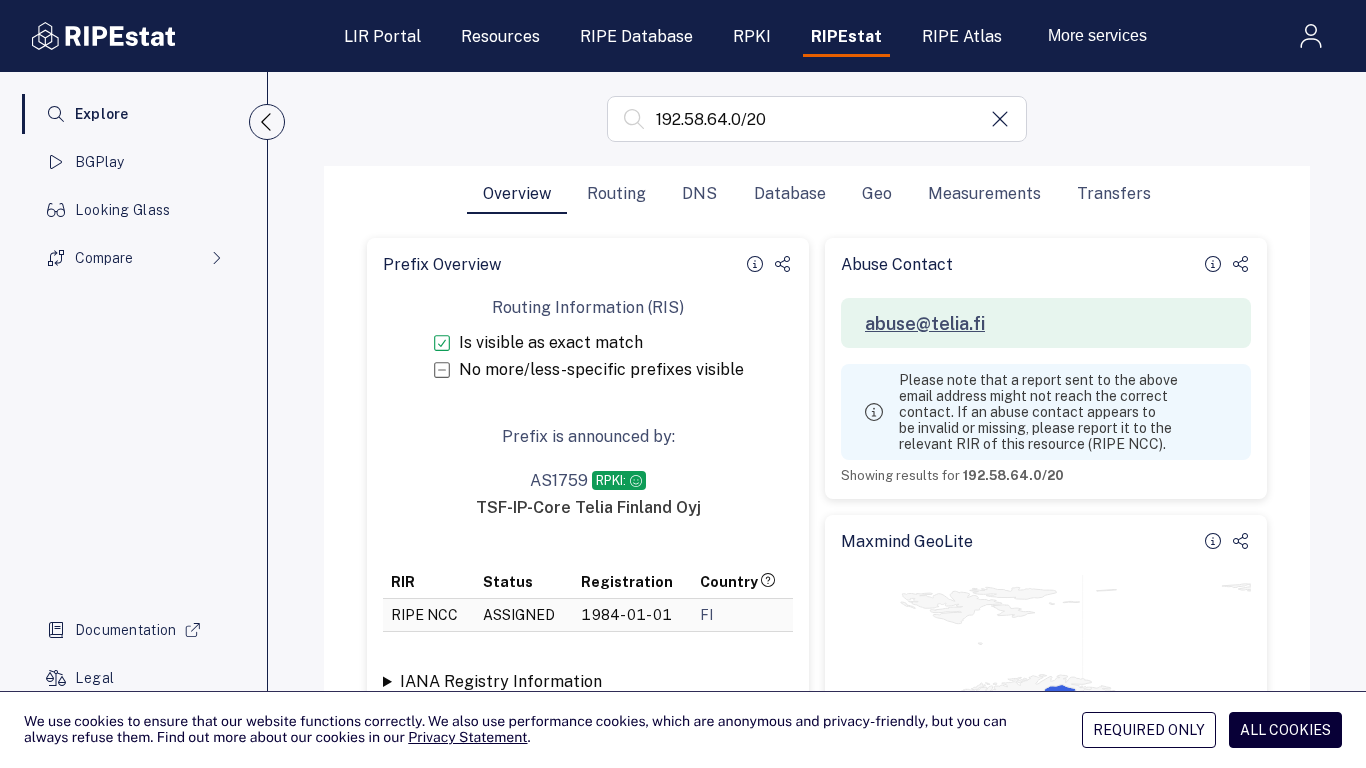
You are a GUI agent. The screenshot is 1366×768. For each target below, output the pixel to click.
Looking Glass (123, 210)
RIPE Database (636, 36)
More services (1097, 35)
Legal (94, 678)
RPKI (752, 36)
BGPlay (100, 162)
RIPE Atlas (962, 36)
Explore (102, 114)
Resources (500, 36)
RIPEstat (846, 36)
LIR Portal (382, 36)
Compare (104, 258)
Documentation (126, 630)
